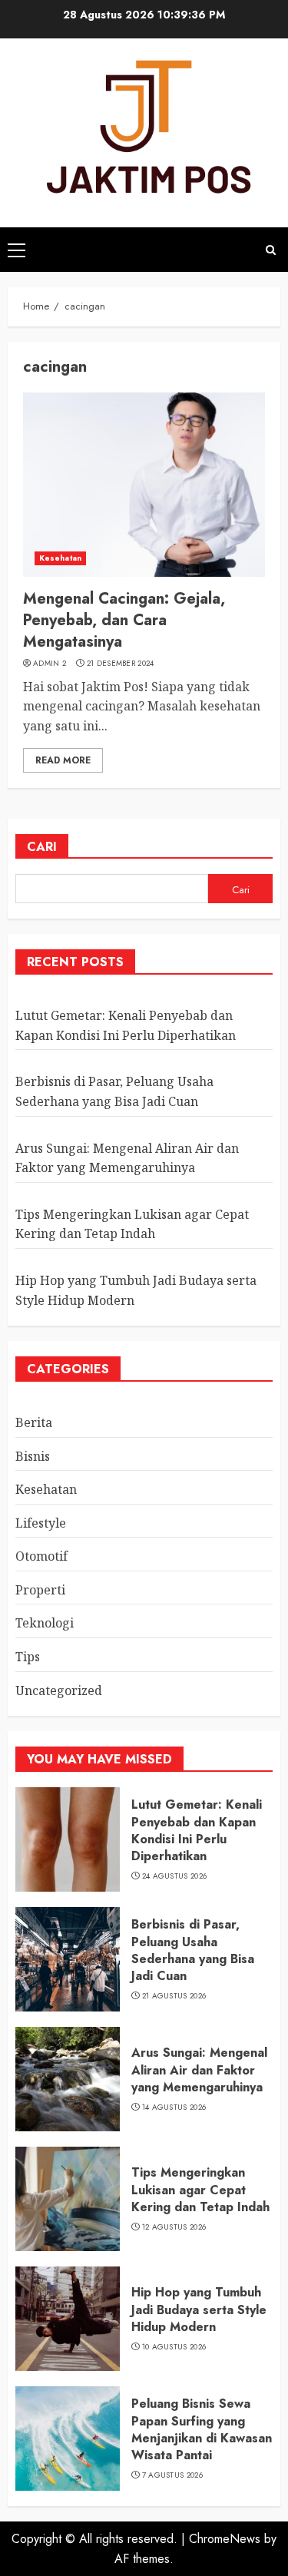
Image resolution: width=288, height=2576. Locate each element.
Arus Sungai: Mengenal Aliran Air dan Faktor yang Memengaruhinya (199, 2070)
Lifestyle (41, 1523)
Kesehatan (60, 558)
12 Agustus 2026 (174, 2227)
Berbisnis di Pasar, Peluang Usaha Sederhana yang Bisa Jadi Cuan (193, 1950)
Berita (34, 1422)
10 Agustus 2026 (174, 2347)
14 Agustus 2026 (174, 2107)
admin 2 (50, 664)
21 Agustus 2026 (174, 1996)
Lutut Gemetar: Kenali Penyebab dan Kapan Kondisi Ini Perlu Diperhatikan (197, 1830)
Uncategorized (59, 1690)
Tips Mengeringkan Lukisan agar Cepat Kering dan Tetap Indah (132, 1224)
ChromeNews (225, 2539)
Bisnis (33, 1456)
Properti (40, 1590)
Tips (28, 1657)
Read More (63, 760)
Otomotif (41, 1556)
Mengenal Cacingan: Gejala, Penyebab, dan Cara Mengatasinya (124, 620)
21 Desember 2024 (121, 664)
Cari (42, 847)
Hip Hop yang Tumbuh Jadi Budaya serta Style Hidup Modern (199, 2309)
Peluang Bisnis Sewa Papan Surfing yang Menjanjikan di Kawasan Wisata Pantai (202, 2429)
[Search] (271, 250)
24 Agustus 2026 (175, 1876)
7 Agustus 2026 (172, 2475)
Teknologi (45, 1623)
